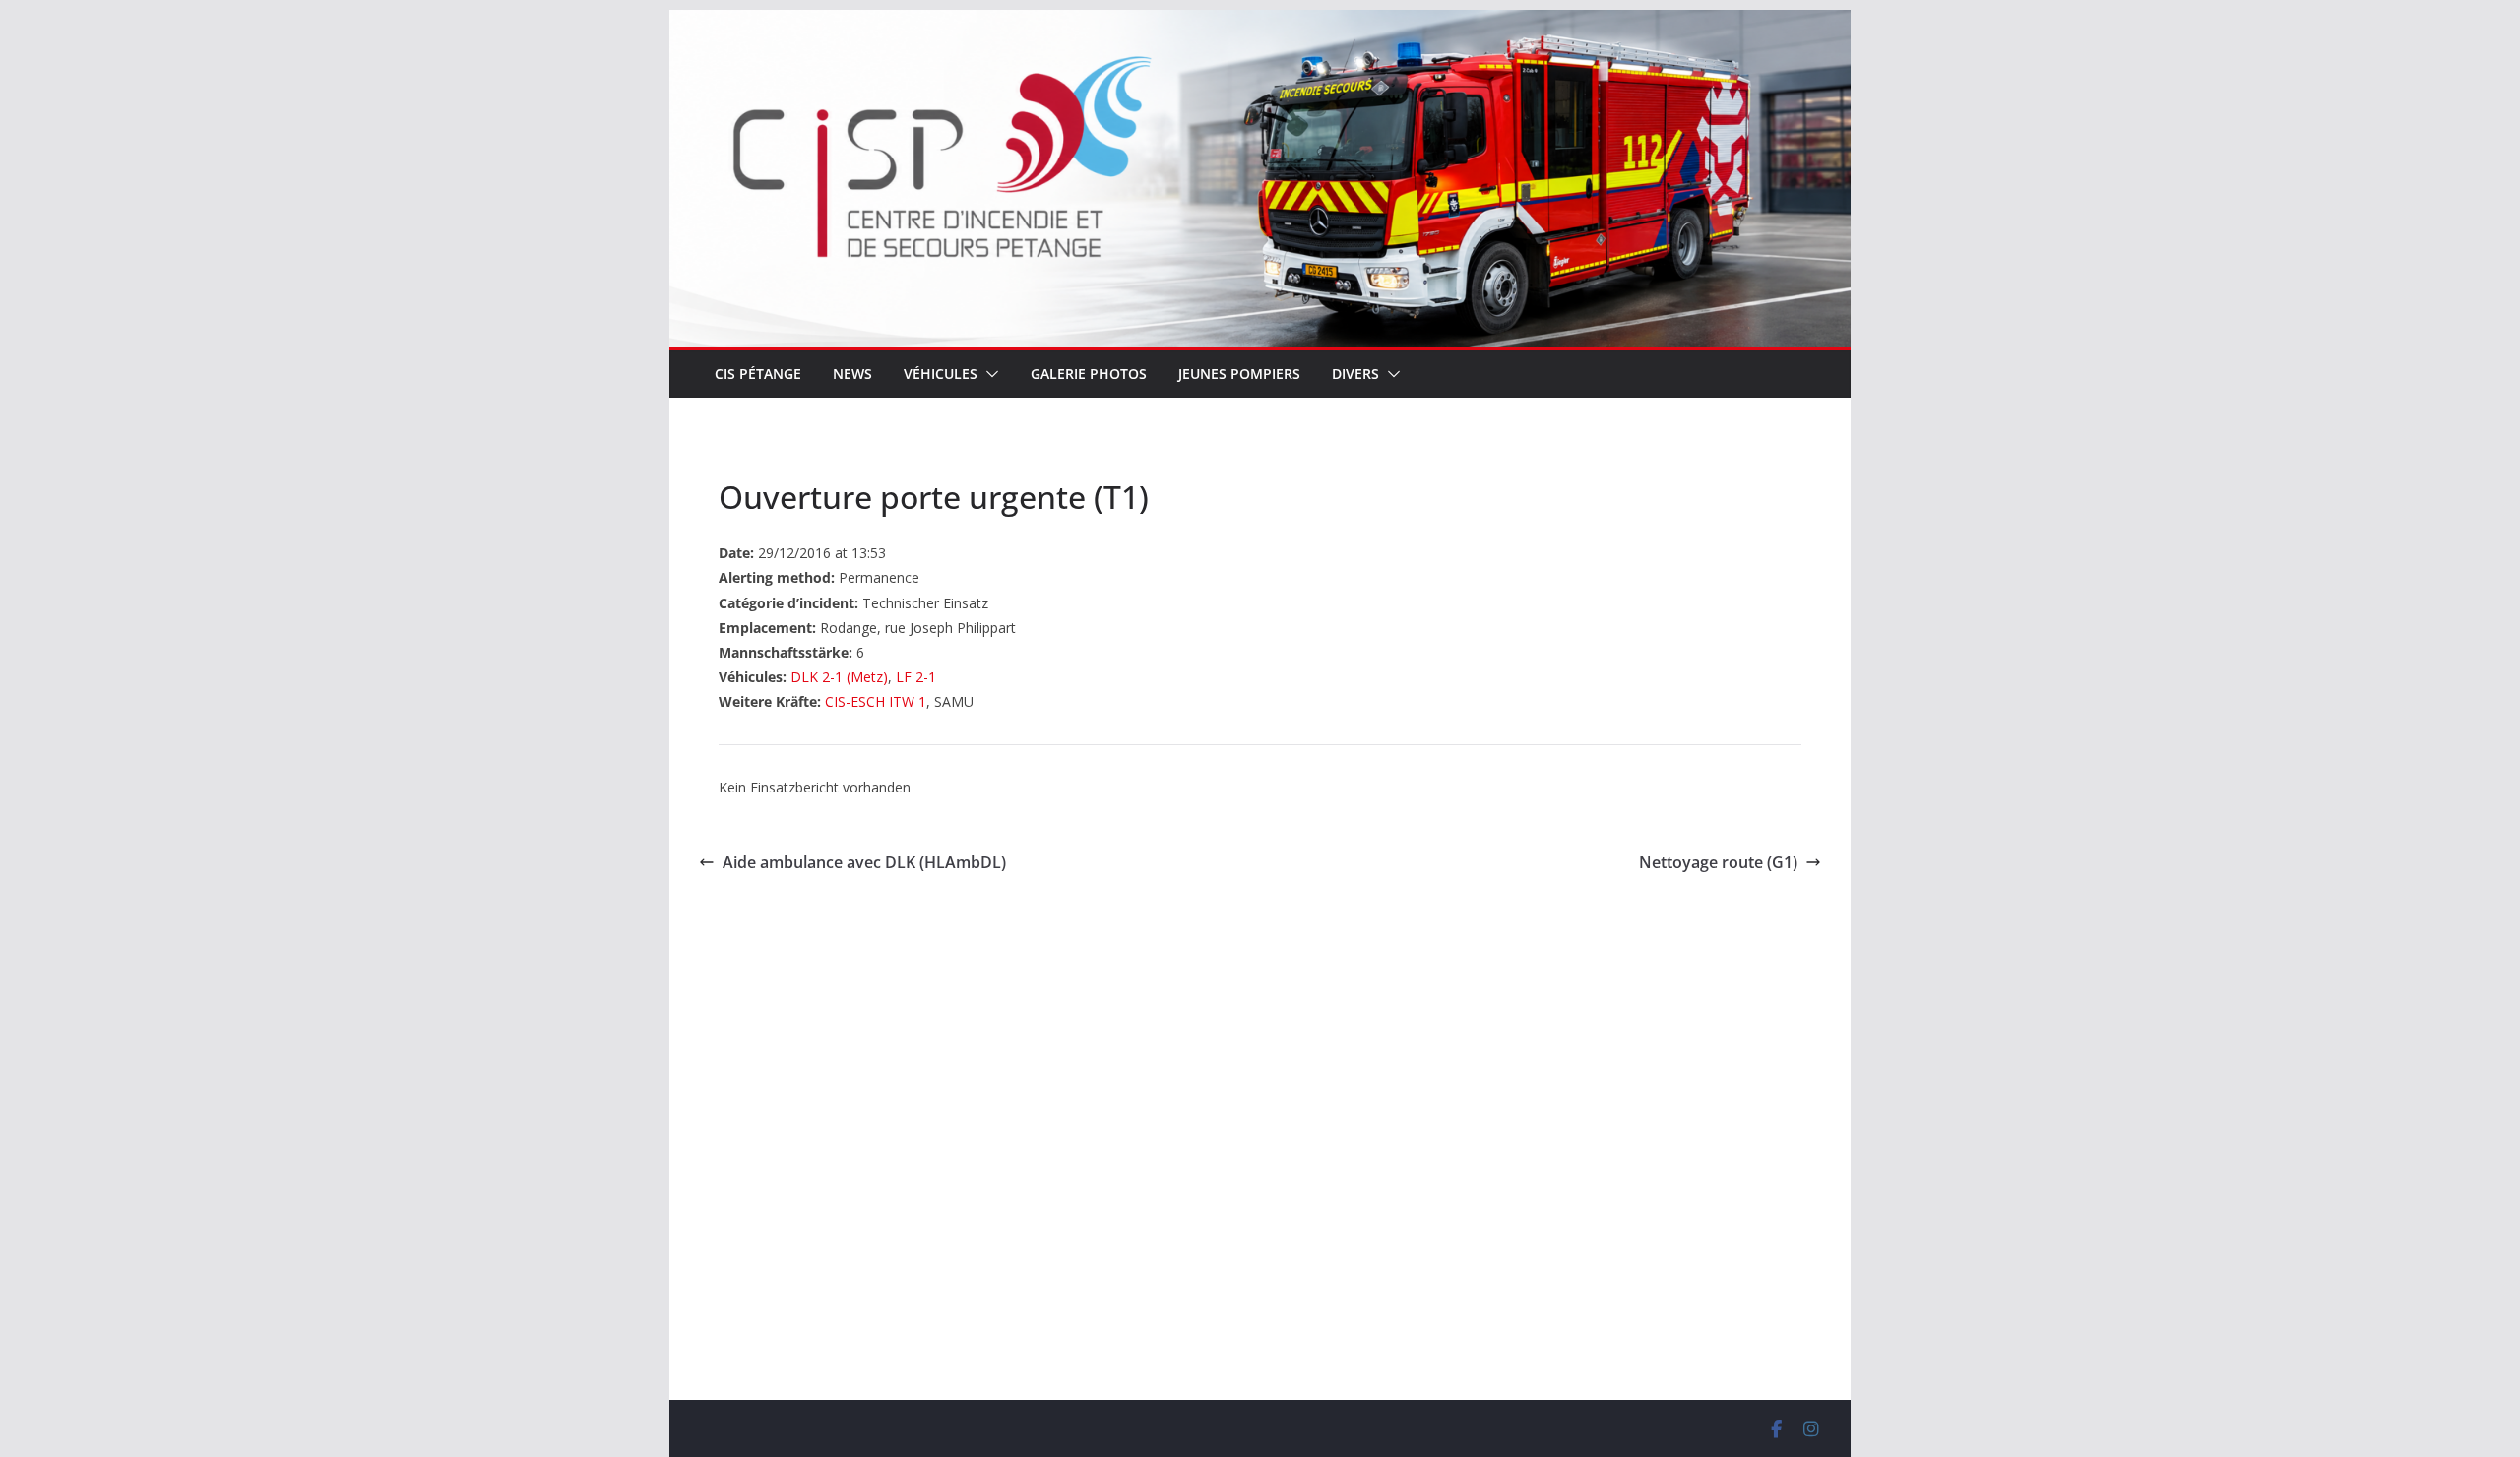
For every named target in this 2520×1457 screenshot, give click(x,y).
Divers (1355, 374)
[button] (988, 374)
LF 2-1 (916, 677)
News (852, 374)
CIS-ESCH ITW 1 (876, 701)
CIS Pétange (758, 374)
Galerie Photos (1089, 374)
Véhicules (941, 374)
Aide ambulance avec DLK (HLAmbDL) (864, 862)
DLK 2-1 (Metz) (839, 677)
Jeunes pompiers (1239, 374)
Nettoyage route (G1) (1718, 862)
